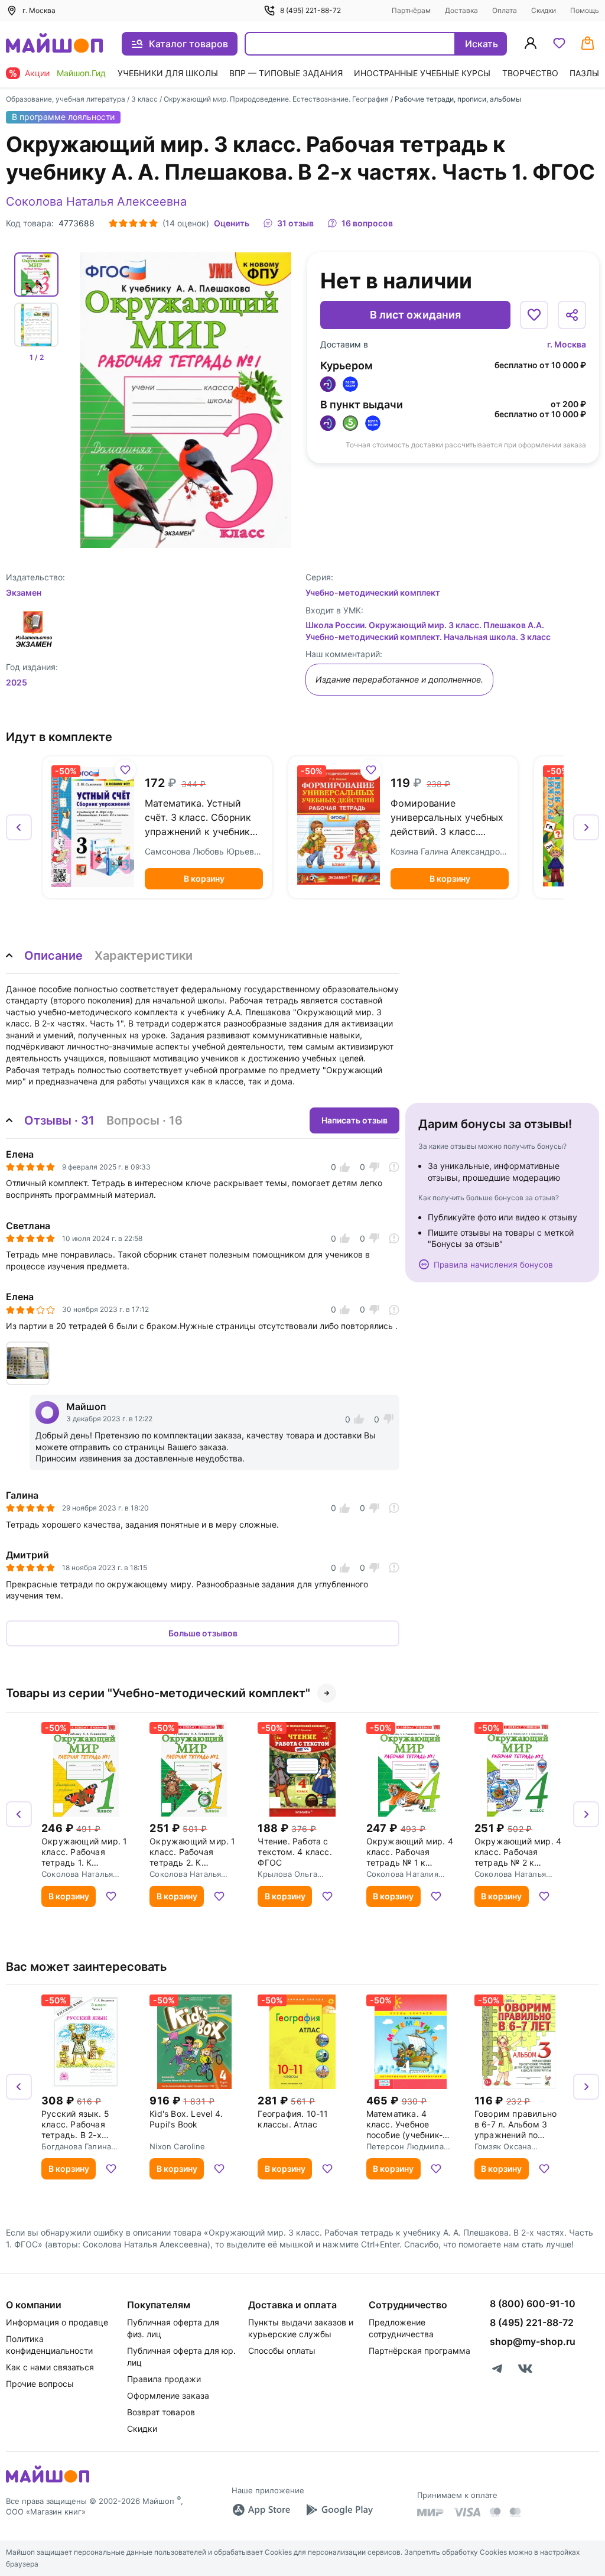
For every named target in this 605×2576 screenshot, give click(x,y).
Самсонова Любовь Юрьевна (204, 851)
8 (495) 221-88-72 (310, 10)
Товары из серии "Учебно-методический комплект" (158, 1693)
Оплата (505, 10)
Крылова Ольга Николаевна (287, 1874)
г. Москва (567, 344)
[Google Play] (339, 2510)
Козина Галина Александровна (450, 851)
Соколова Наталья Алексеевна (96, 202)
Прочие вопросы (40, 2384)
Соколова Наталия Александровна (402, 1874)
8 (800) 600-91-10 (533, 2304)
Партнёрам (411, 10)
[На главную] (54, 44)
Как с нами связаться (50, 2367)
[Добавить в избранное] (534, 315)
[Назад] (19, 827)
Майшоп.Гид (81, 73)
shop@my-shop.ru (533, 2341)
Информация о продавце (57, 2322)
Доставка (461, 10)
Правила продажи (164, 2379)
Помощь (585, 10)
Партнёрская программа (419, 2351)
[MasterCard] (495, 2512)
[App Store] (261, 2510)
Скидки (544, 10)
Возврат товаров (161, 2412)
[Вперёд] (586, 827)
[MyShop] (48, 2481)
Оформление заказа (168, 2395)
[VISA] (467, 2512)
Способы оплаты (282, 2351)
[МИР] (431, 2512)
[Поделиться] (572, 315)
